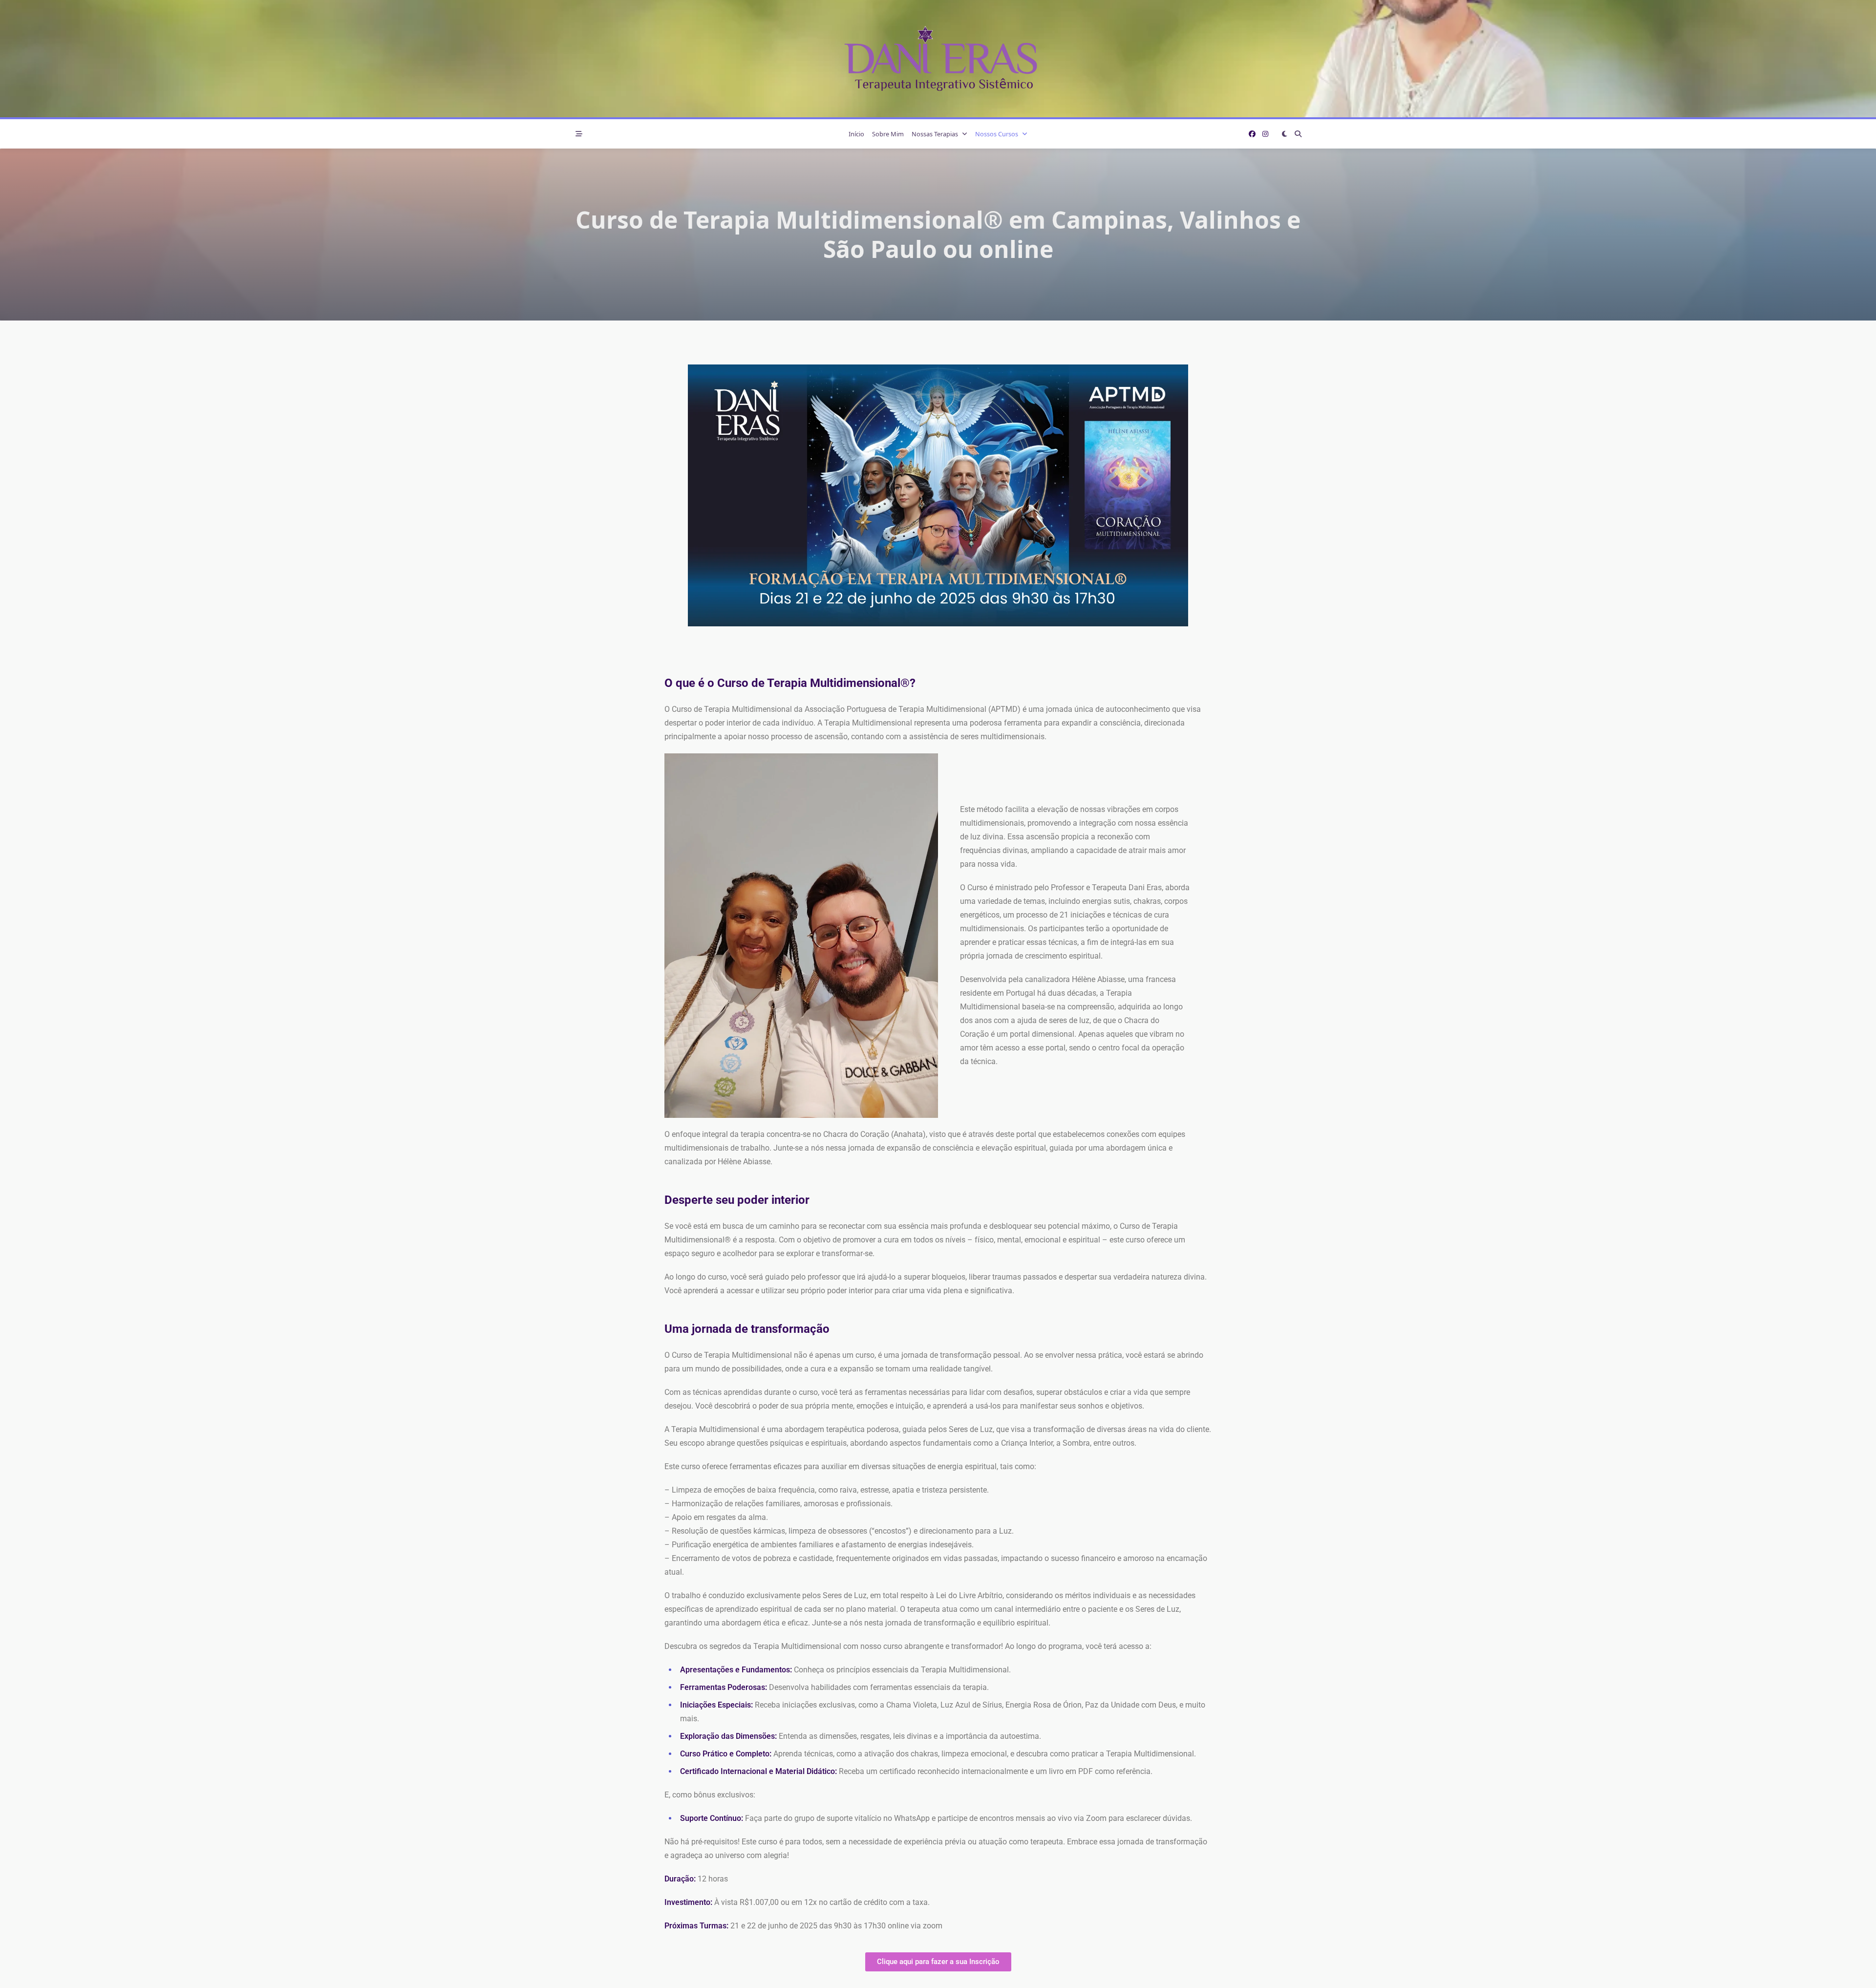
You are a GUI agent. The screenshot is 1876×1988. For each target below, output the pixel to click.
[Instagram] (1265, 134)
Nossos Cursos (997, 134)
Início (856, 134)
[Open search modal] (1298, 134)
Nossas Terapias (935, 134)
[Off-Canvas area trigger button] (579, 134)
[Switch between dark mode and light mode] (1284, 134)
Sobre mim (888, 134)
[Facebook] (1252, 134)
